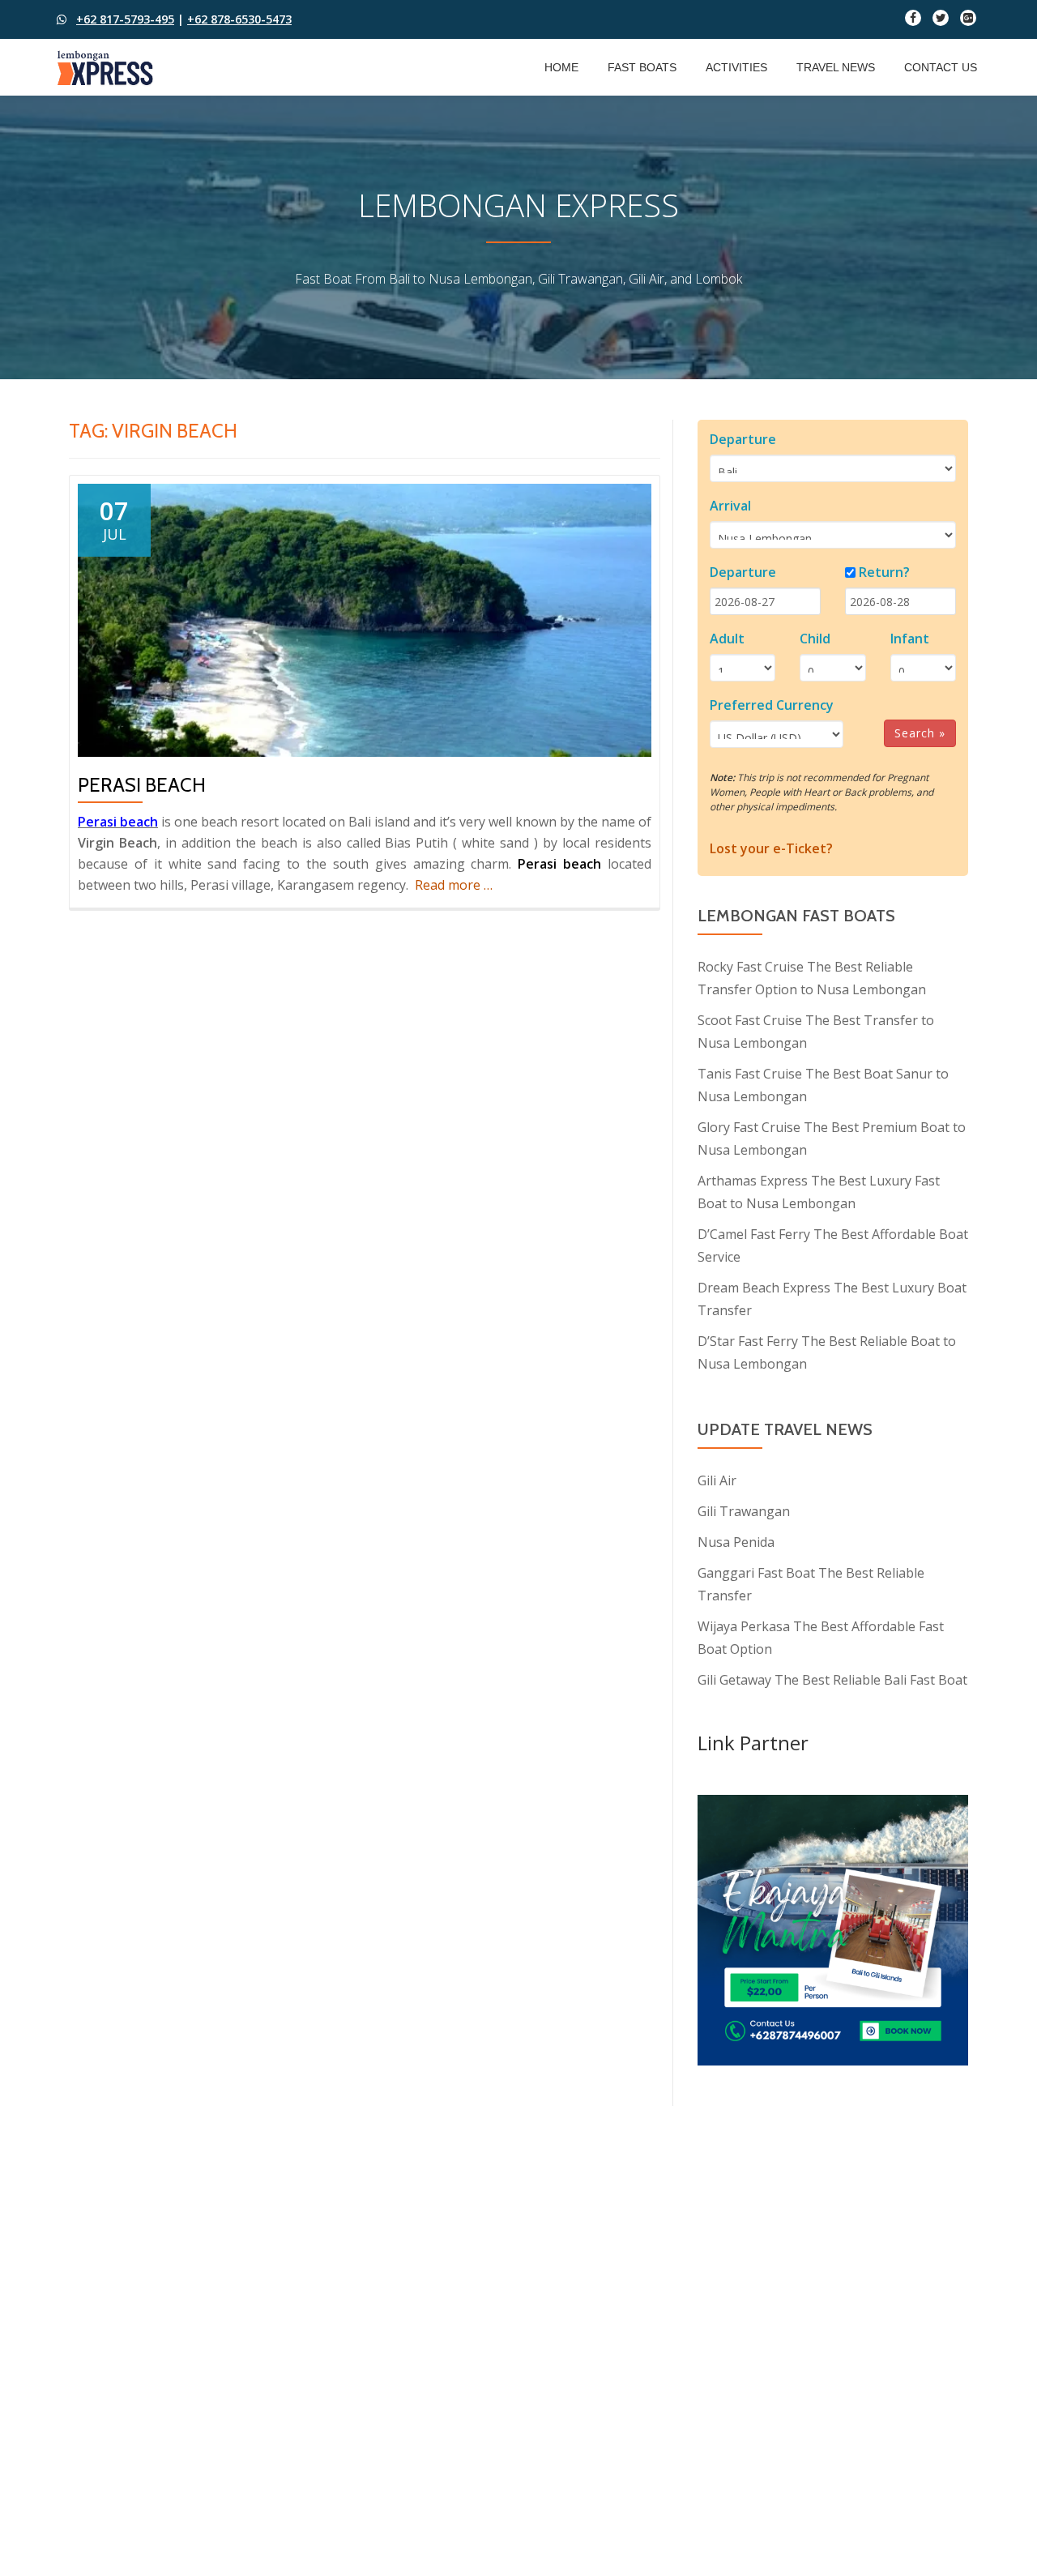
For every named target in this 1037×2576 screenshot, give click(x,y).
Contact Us (941, 67)
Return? (884, 572)
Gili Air (717, 1480)
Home (561, 67)
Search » (920, 733)
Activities (736, 67)
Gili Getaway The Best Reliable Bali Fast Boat (832, 1680)
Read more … (454, 885)
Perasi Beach (142, 785)
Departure (743, 439)
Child (815, 639)
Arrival (730, 506)
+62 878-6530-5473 (239, 19)
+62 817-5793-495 (125, 19)
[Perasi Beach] (365, 619)
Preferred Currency (772, 705)
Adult (727, 639)
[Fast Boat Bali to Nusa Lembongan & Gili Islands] (108, 67)
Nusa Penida (736, 1542)
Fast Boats (642, 67)
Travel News (836, 67)
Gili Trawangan (744, 1511)
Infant (910, 639)
